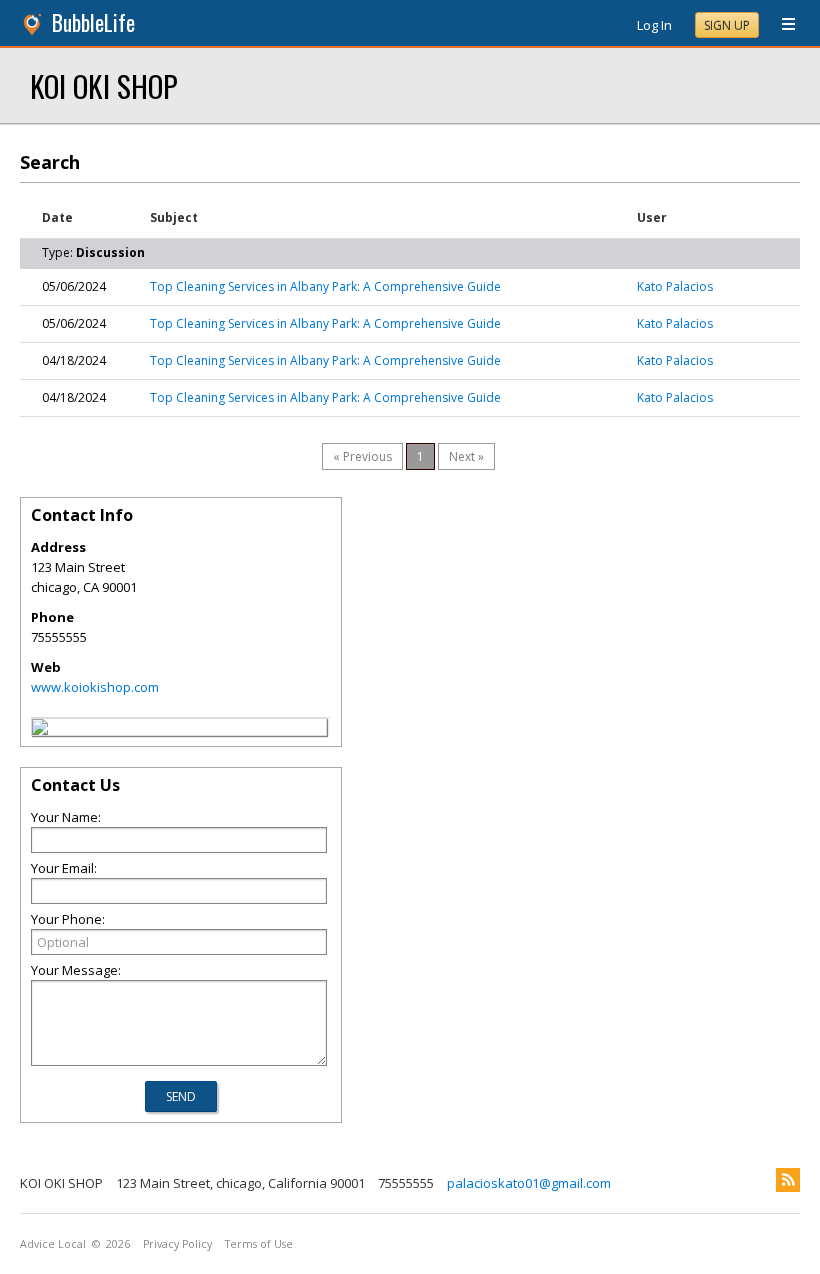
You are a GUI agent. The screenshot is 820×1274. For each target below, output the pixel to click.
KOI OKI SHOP (104, 85)
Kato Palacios (675, 286)
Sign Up (727, 25)
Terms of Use (259, 1244)
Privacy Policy (177, 1244)
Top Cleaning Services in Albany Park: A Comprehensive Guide (325, 286)
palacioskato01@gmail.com (529, 1183)
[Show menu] (781, 25)
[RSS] (788, 1180)
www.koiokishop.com (95, 687)
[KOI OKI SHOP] (40, 730)
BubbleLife (93, 22)
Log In (654, 25)
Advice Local (53, 1244)
